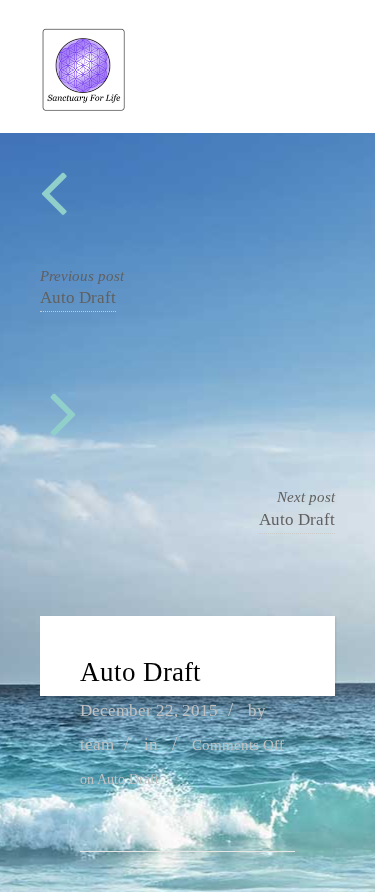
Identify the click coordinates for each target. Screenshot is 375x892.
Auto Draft (78, 297)
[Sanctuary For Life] (84, 106)
